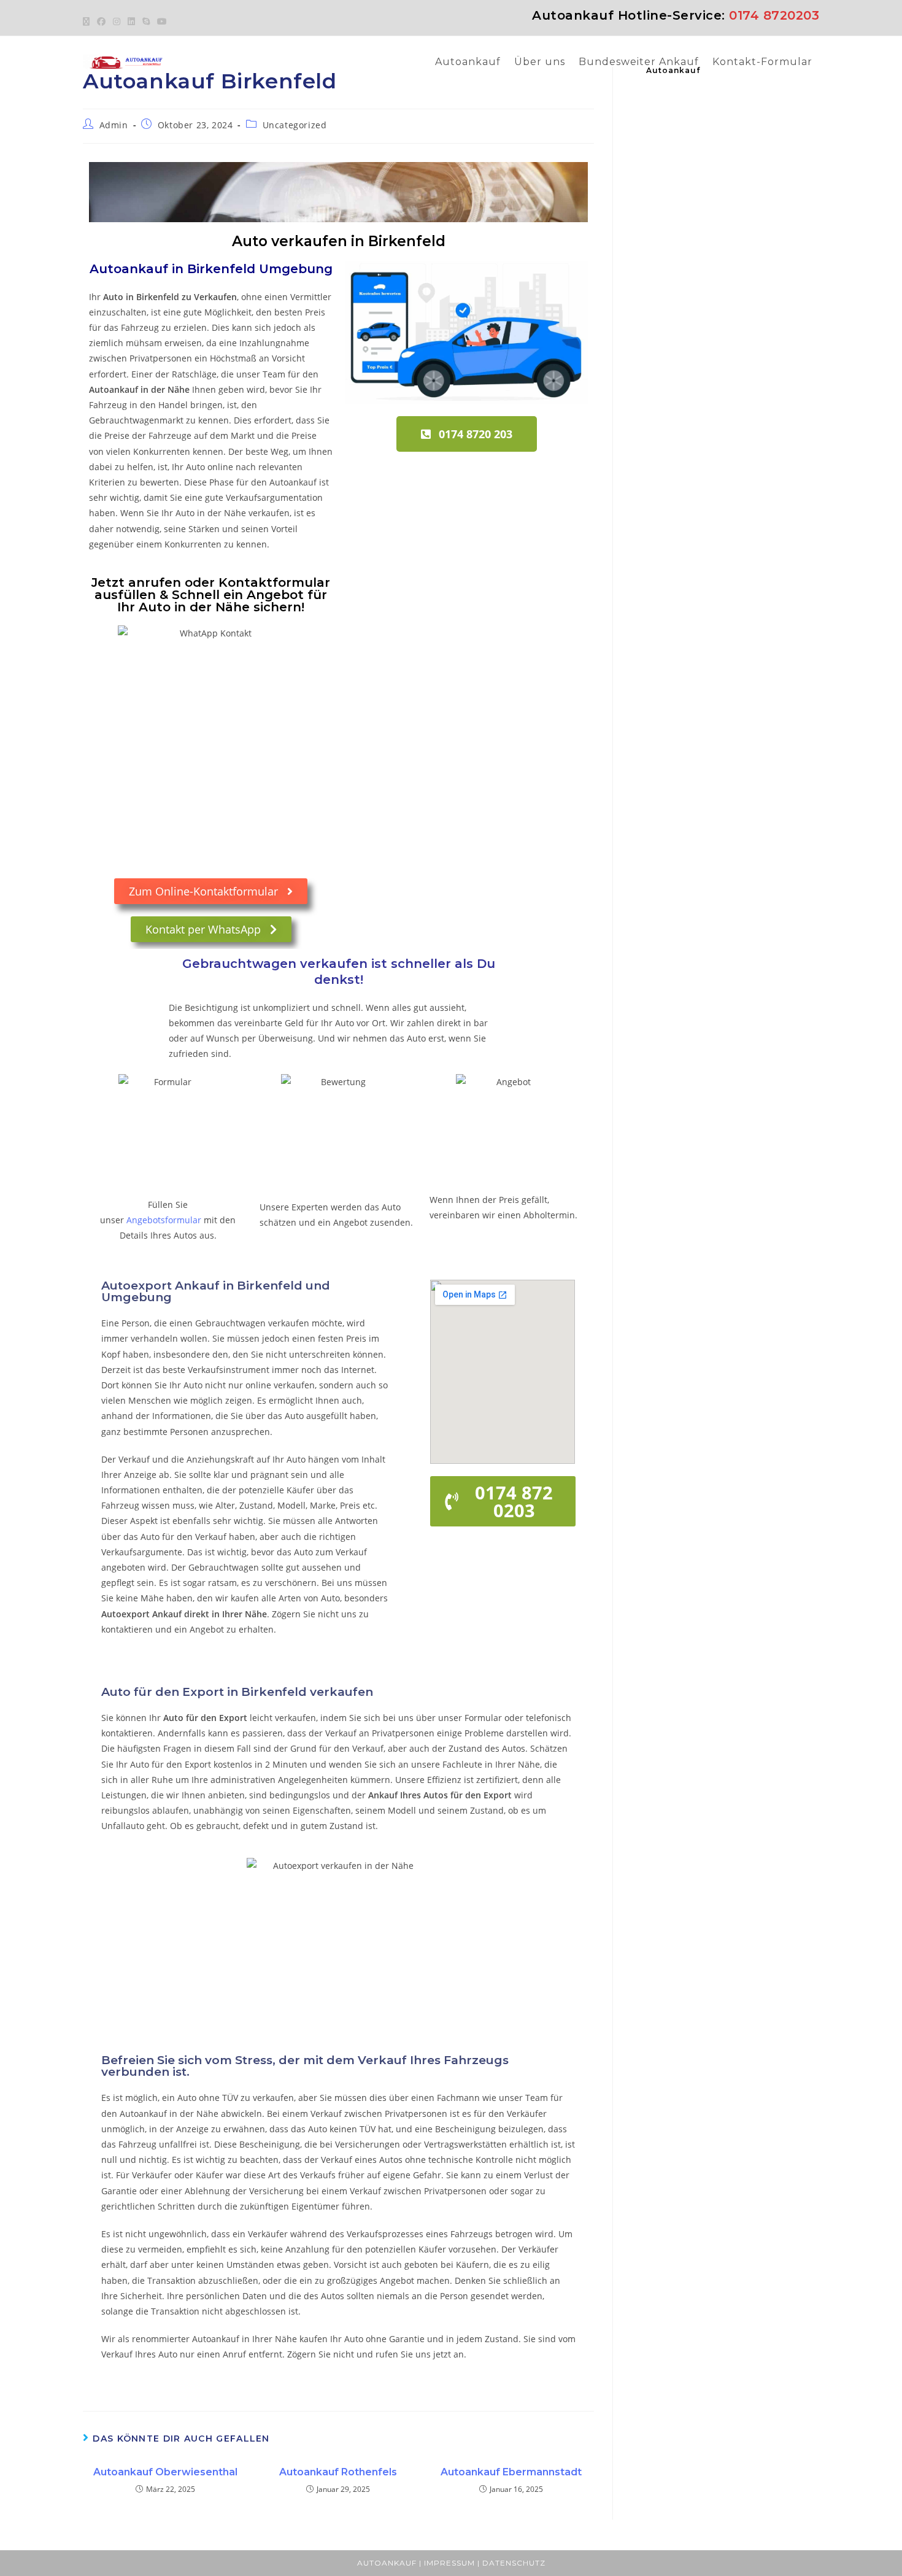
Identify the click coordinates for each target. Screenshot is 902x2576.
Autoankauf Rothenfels (338, 2472)
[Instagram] (117, 21)
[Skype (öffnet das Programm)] (146, 21)
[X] (88, 21)
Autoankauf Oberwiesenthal (165, 2472)
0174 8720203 (774, 15)
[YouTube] (162, 21)
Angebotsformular (164, 1220)
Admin (114, 125)
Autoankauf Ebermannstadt (511, 2472)
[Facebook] (101, 21)
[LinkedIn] (131, 21)
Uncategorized (295, 125)
